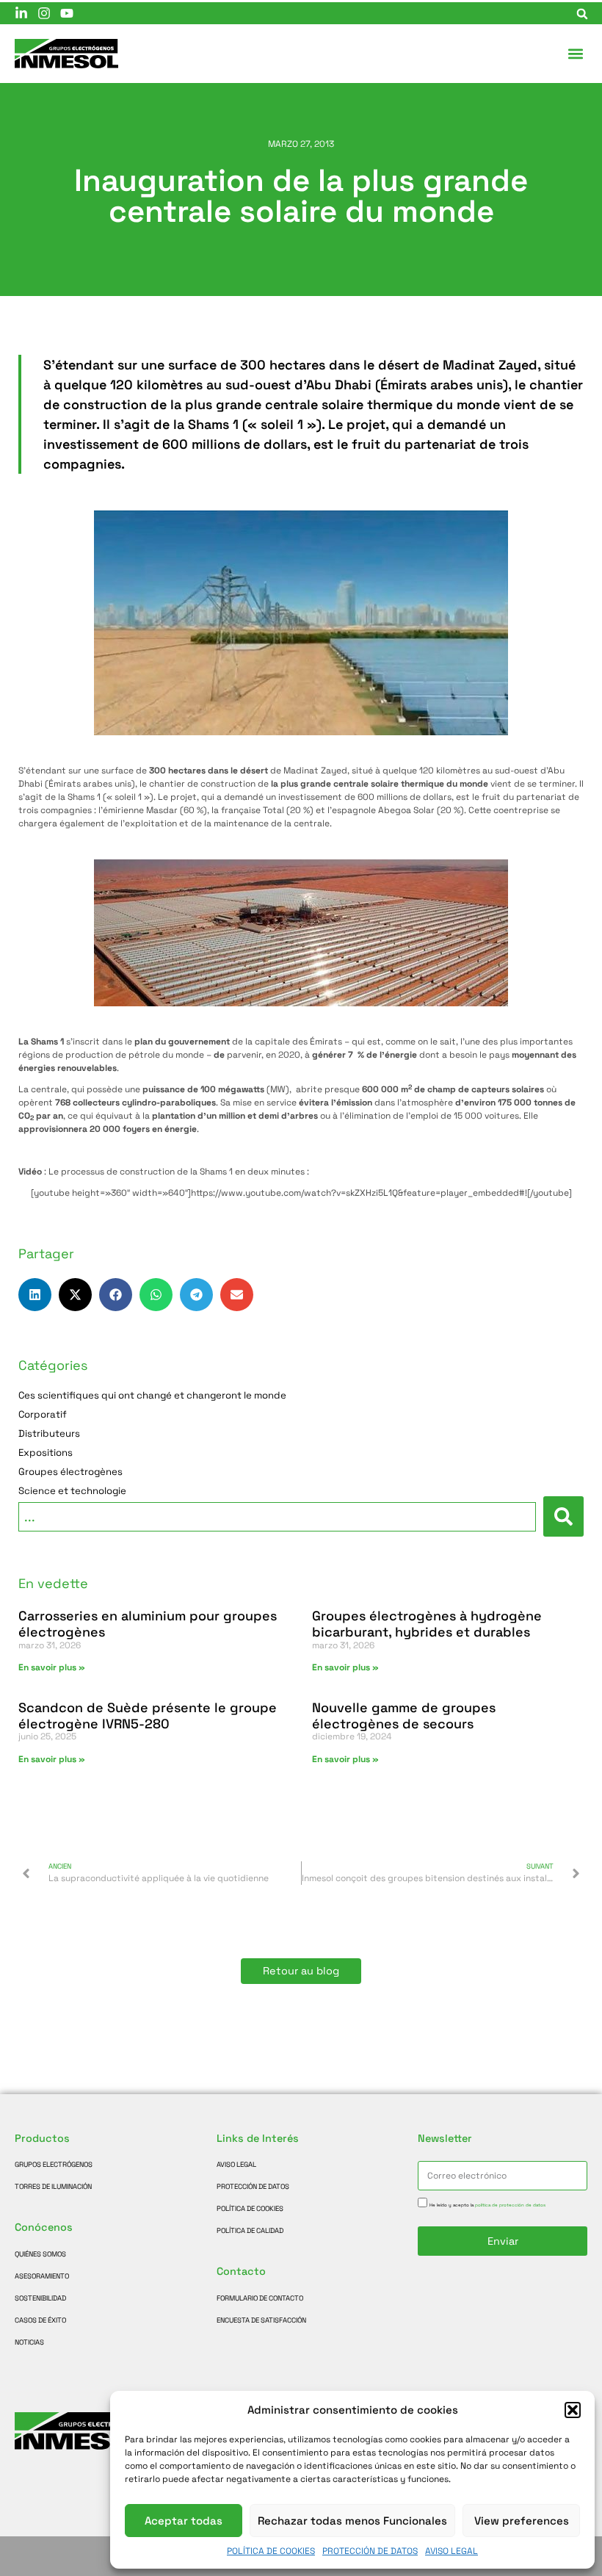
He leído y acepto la (487, 2205)
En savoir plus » (52, 1667)
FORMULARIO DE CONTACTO (260, 2298)
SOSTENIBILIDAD (40, 2298)
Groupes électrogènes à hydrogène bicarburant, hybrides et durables (427, 1624)
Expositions (46, 1453)
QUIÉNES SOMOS (40, 2254)
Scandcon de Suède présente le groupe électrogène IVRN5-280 (148, 1715)
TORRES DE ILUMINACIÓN (53, 2187)
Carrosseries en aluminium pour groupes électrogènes (148, 1624)
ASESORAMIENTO (42, 2276)
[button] (573, 2410)
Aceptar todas (184, 2521)
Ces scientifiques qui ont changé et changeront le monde (152, 1396)
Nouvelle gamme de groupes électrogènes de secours (404, 1715)
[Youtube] (67, 13)
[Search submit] (563, 1516)
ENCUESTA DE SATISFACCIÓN (261, 2320)
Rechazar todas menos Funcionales (352, 2521)
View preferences (522, 2521)
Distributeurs (49, 1434)
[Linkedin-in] (21, 13)
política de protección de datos (510, 2205)
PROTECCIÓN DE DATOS (370, 2551)
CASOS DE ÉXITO (40, 2320)
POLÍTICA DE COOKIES (271, 2551)
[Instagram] (44, 13)
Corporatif (43, 1415)
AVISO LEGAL (451, 2551)
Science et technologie (72, 1491)
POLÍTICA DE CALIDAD (250, 2231)
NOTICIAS (29, 2342)
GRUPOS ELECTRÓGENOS (54, 2165)
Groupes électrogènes (70, 1472)
